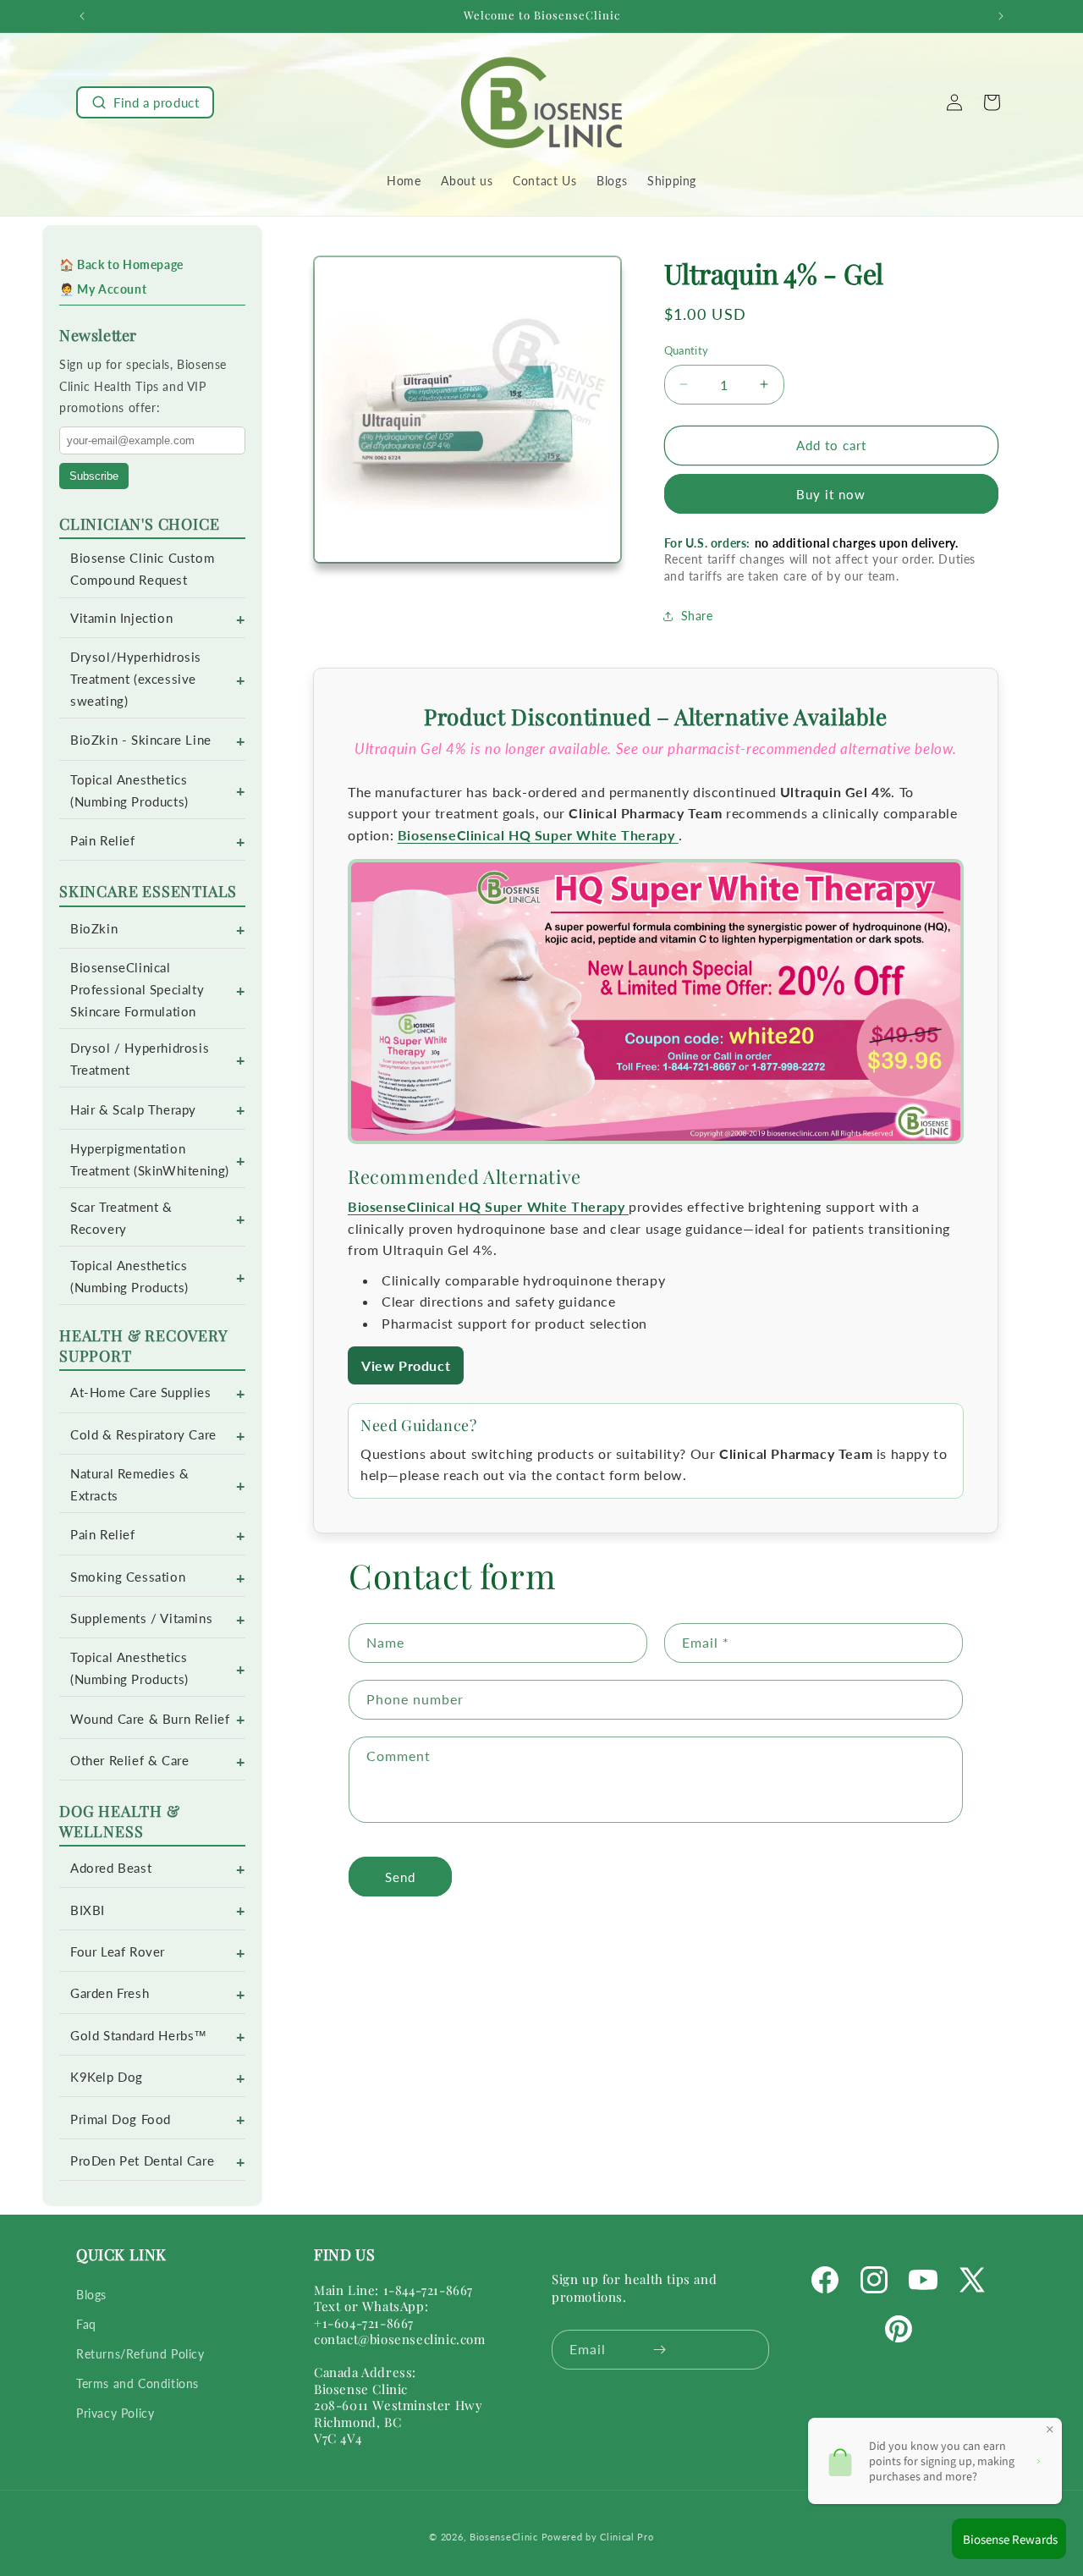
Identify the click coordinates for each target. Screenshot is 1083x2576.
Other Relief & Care (129, 1761)
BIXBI (88, 1910)
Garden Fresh (110, 1993)
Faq (86, 2324)
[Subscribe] (660, 2350)
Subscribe (94, 476)
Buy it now (831, 494)
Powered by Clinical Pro (598, 2537)
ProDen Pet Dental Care (142, 2161)
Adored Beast (111, 1868)
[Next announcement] (1001, 16)
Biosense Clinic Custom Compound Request (142, 569)
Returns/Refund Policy (140, 2354)
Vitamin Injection (121, 618)
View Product (406, 1365)
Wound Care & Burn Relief (150, 1719)
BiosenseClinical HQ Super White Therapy (538, 835)
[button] (145, 102)
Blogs (91, 2295)
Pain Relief (103, 841)
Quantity (687, 350)
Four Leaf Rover (118, 1952)
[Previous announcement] (82, 16)
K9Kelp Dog (107, 2077)
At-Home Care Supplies (141, 1393)
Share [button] (697, 616)
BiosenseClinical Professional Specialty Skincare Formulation (137, 990)
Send (400, 1876)
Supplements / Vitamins (141, 1618)
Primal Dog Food (121, 2119)
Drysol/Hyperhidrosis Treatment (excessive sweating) (136, 679)
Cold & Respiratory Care (143, 1435)
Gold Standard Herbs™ (139, 2036)
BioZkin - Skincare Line (141, 740)
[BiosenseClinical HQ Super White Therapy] (656, 1004)
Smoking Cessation (128, 1577)
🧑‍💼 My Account (103, 289)
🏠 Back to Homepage (121, 264)
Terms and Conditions (137, 2383)
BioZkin (94, 929)
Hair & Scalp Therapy (133, 1110)
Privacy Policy (115, 2413)
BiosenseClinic (504, 2537)
